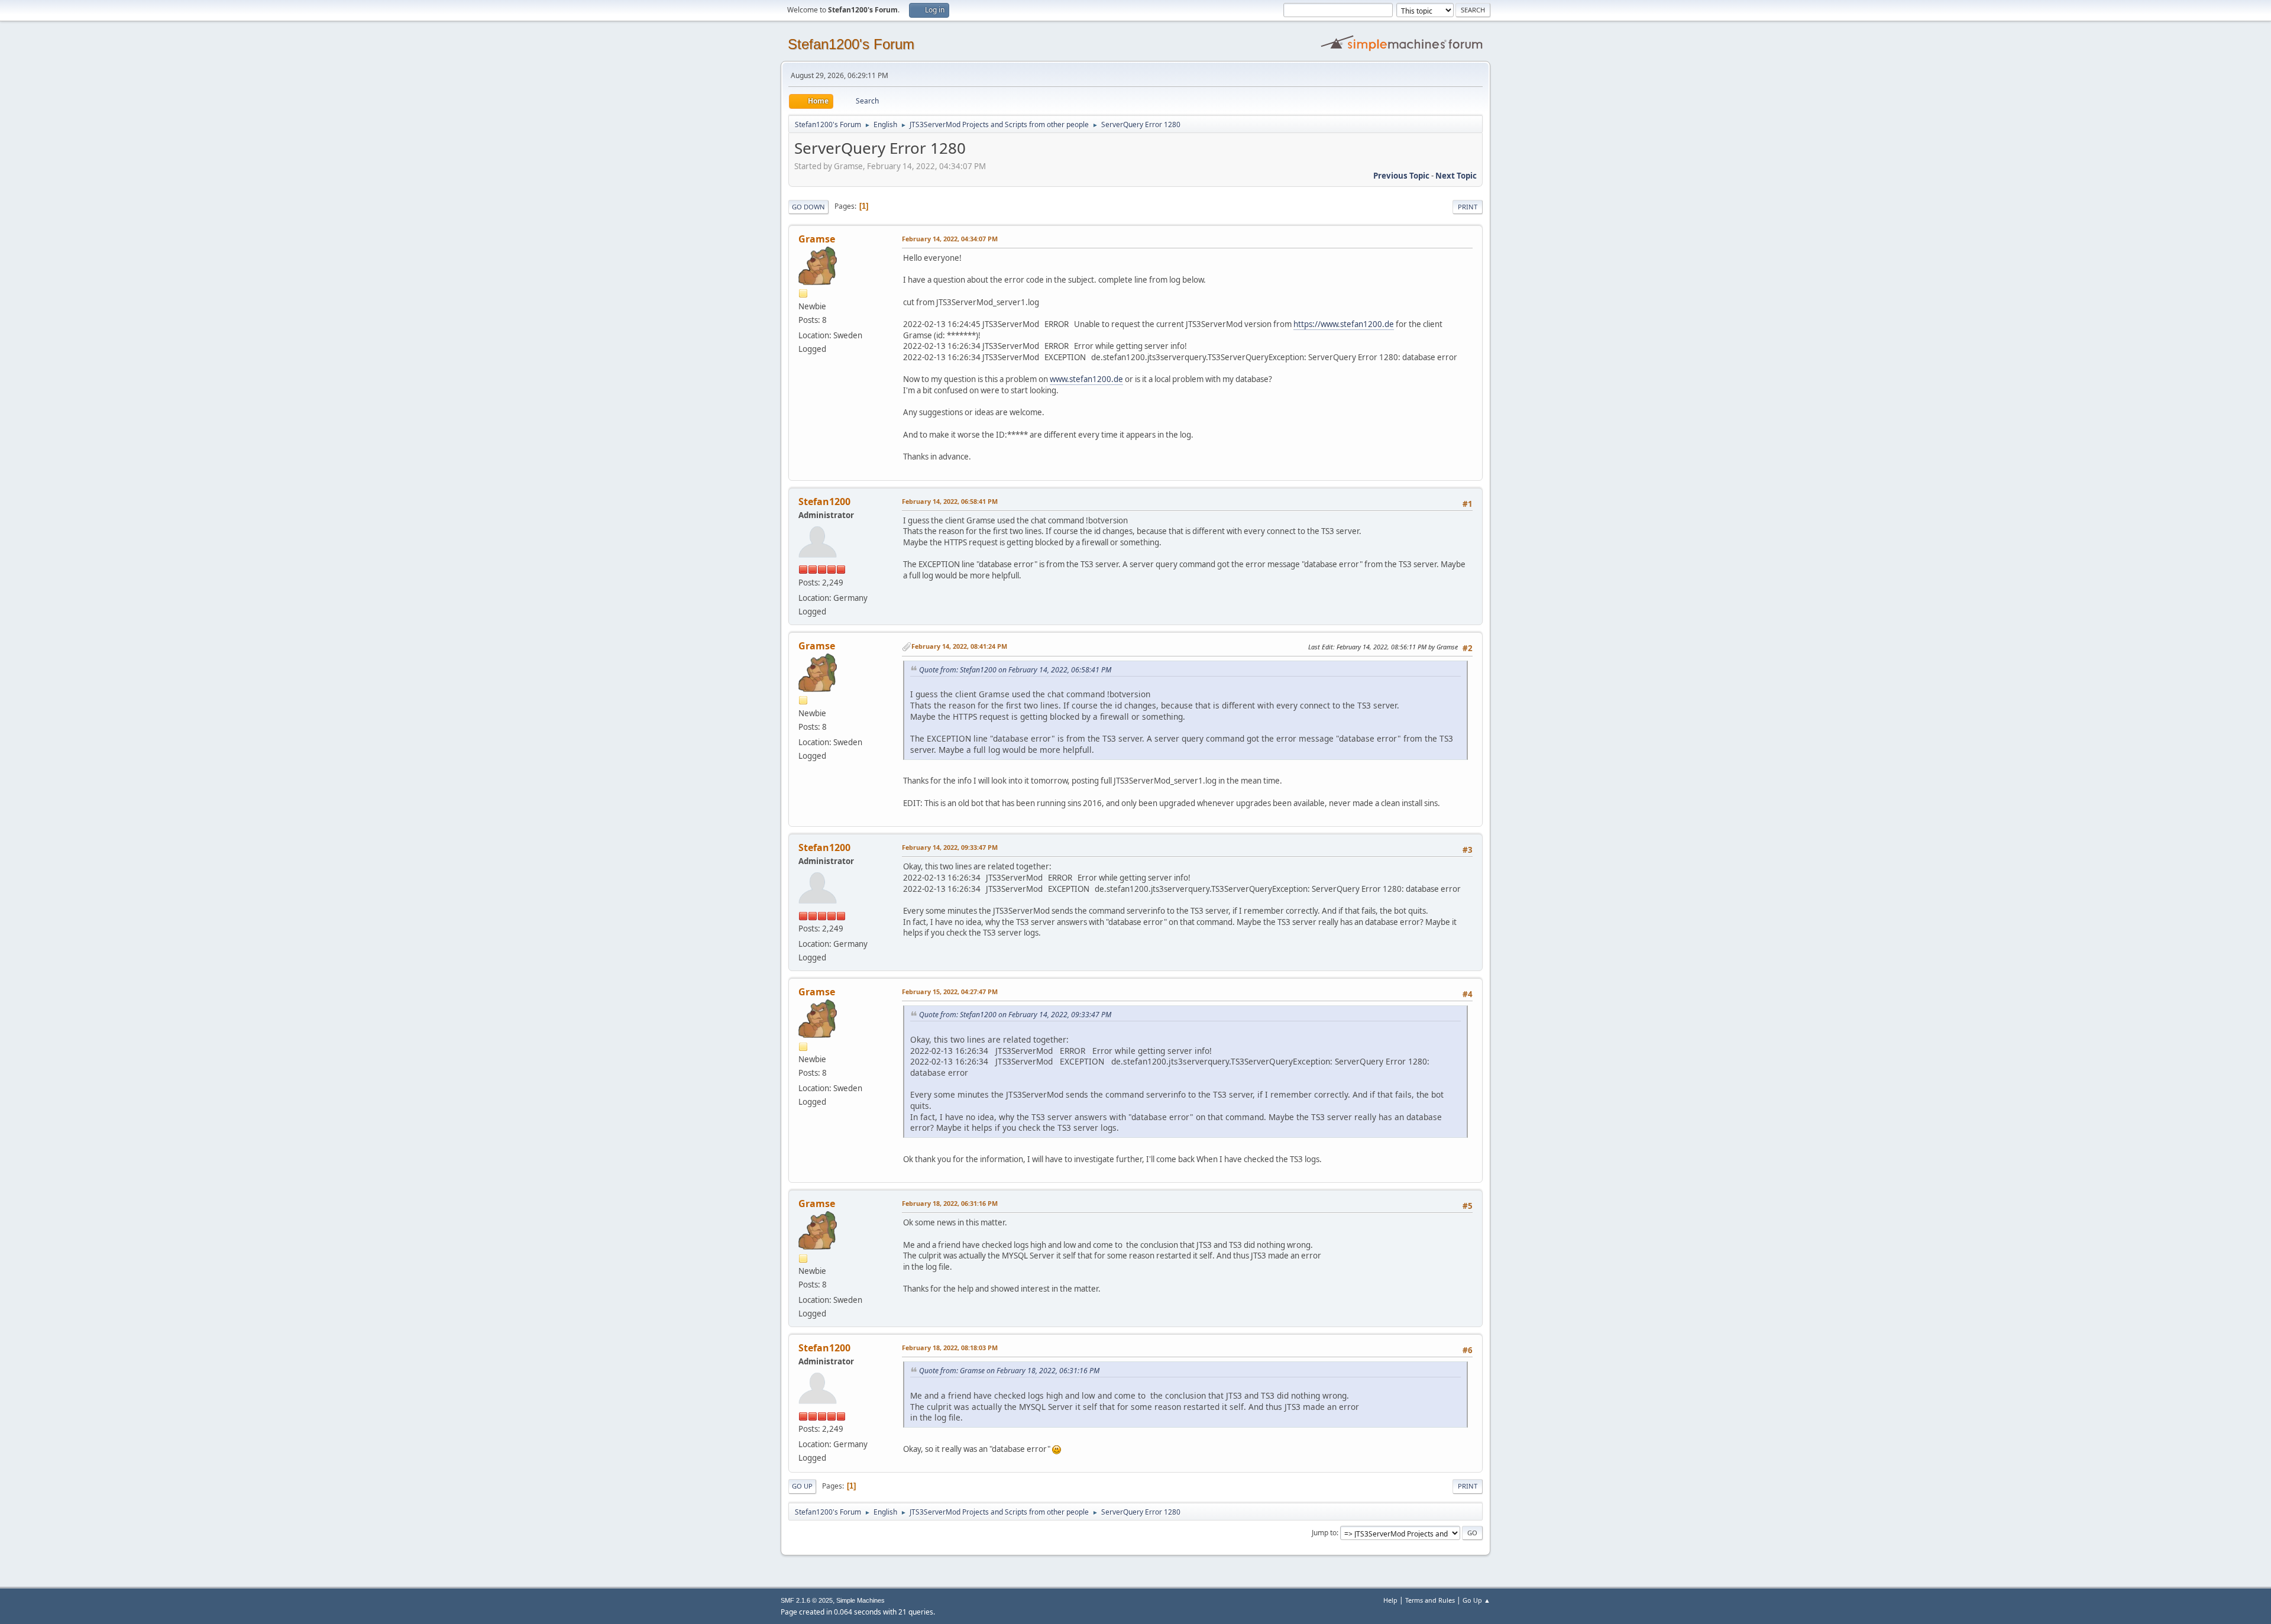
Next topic (1456, 176)
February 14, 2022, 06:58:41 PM (950, 501)
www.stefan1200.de (1086, 379)
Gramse (817, 239)
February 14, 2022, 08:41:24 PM (959, 646)
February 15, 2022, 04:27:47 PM (950, 991)
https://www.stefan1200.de (1344, 324)
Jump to (1324, 1533)
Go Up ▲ (1476, 1600)
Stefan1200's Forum (851, 44)
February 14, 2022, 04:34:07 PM (950, 239)
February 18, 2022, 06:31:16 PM (950, 1203)
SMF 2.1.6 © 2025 (807, 1600)
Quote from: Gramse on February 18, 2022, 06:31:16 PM (1009, 1371)
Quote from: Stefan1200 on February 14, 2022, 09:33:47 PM (1015, 1015)
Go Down (808, 207)
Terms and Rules (1430, 1600)
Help (1390, 1600)
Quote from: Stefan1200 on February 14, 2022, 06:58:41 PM (1015, 670)
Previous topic (1401, 176)
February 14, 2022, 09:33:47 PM (950, 847)
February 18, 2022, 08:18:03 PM (950, 1348)
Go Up (802, 1486)
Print (1468, 207)
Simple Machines (860, 1600)
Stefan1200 (824, 502)
